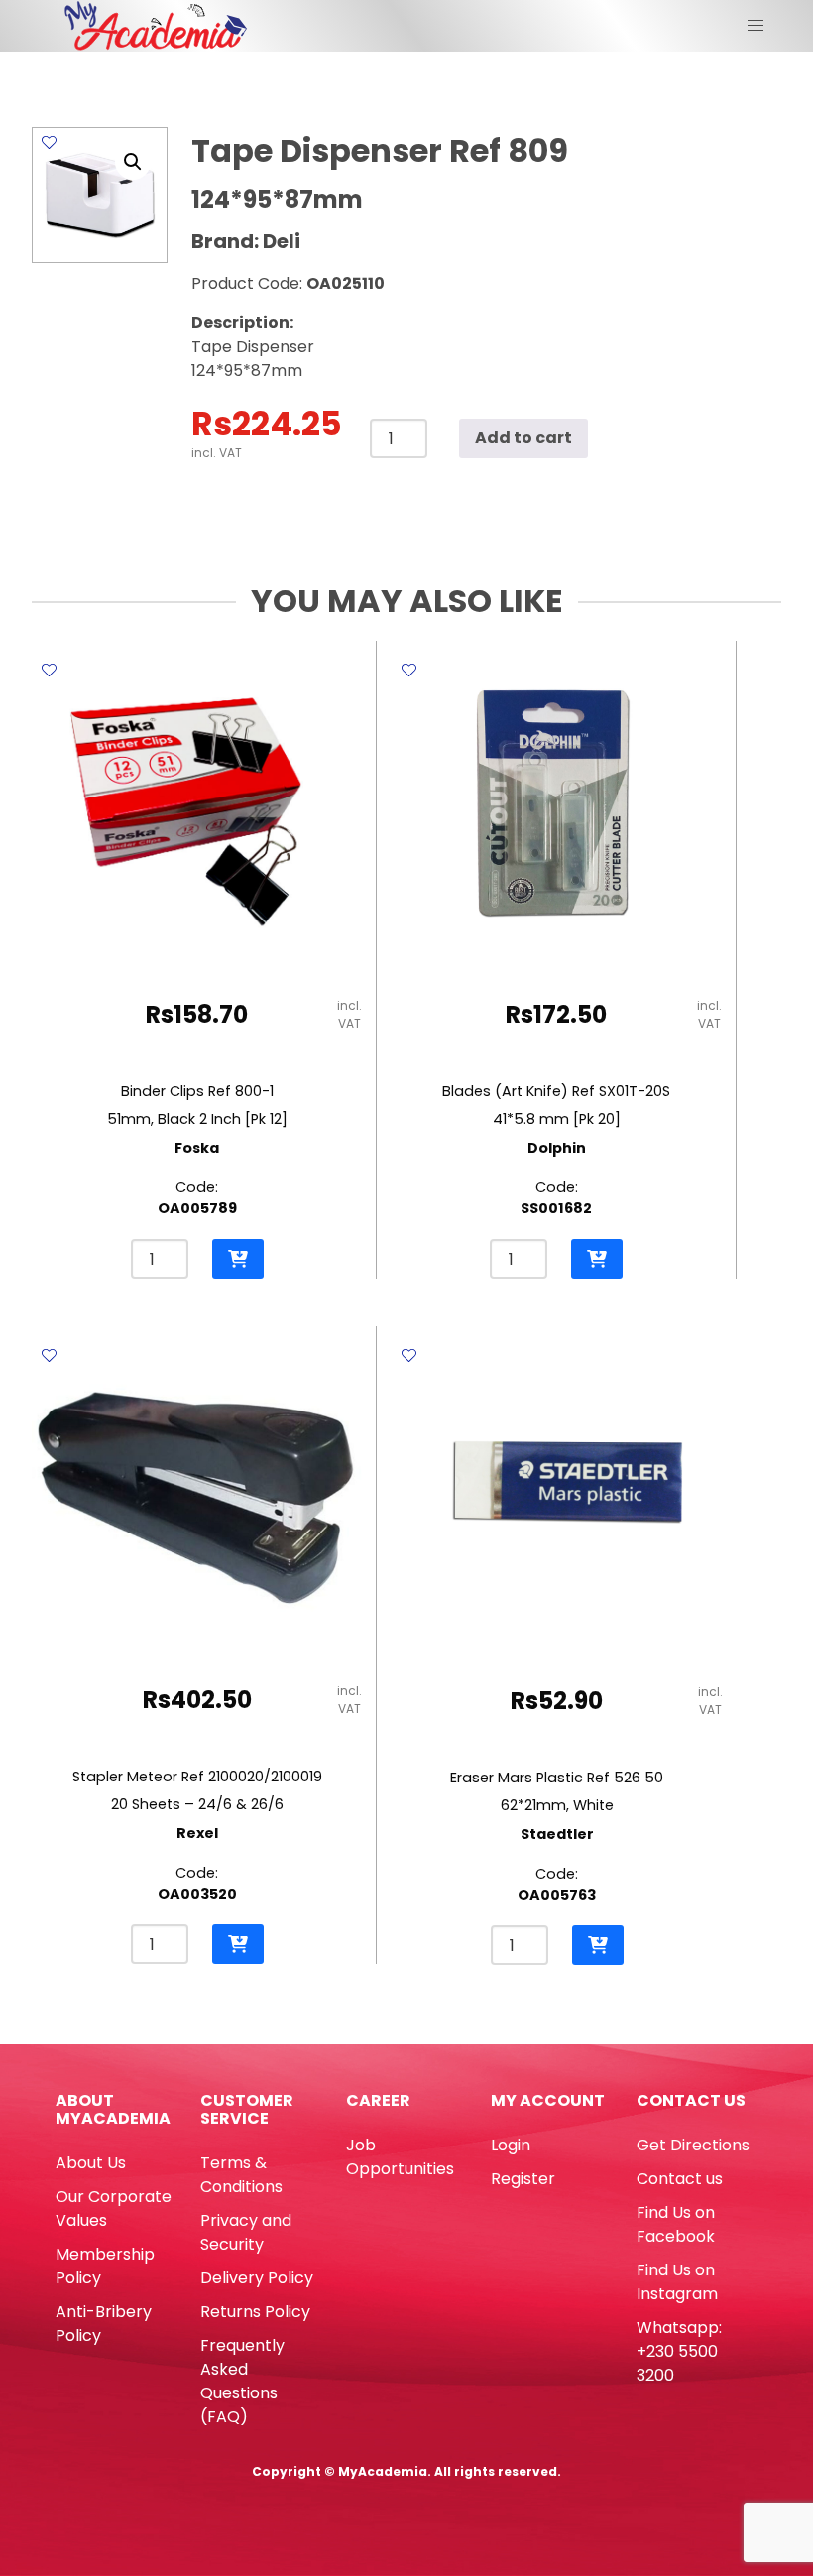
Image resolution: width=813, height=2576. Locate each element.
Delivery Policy (257, 2278)
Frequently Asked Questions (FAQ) (242, 2381)
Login (511, 2145)
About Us (91, 2163)
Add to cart (523, 438)
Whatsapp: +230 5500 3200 (679, 2351)
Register (523, 2179)
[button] (133, 162)
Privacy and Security (246, 2232)
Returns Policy (255, 2312)
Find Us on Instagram (677, 2282)
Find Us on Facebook (676, 2224)
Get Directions (693, 2145)
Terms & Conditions (241, 2175)
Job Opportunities (400, 2157)
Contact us (680, 2179)
